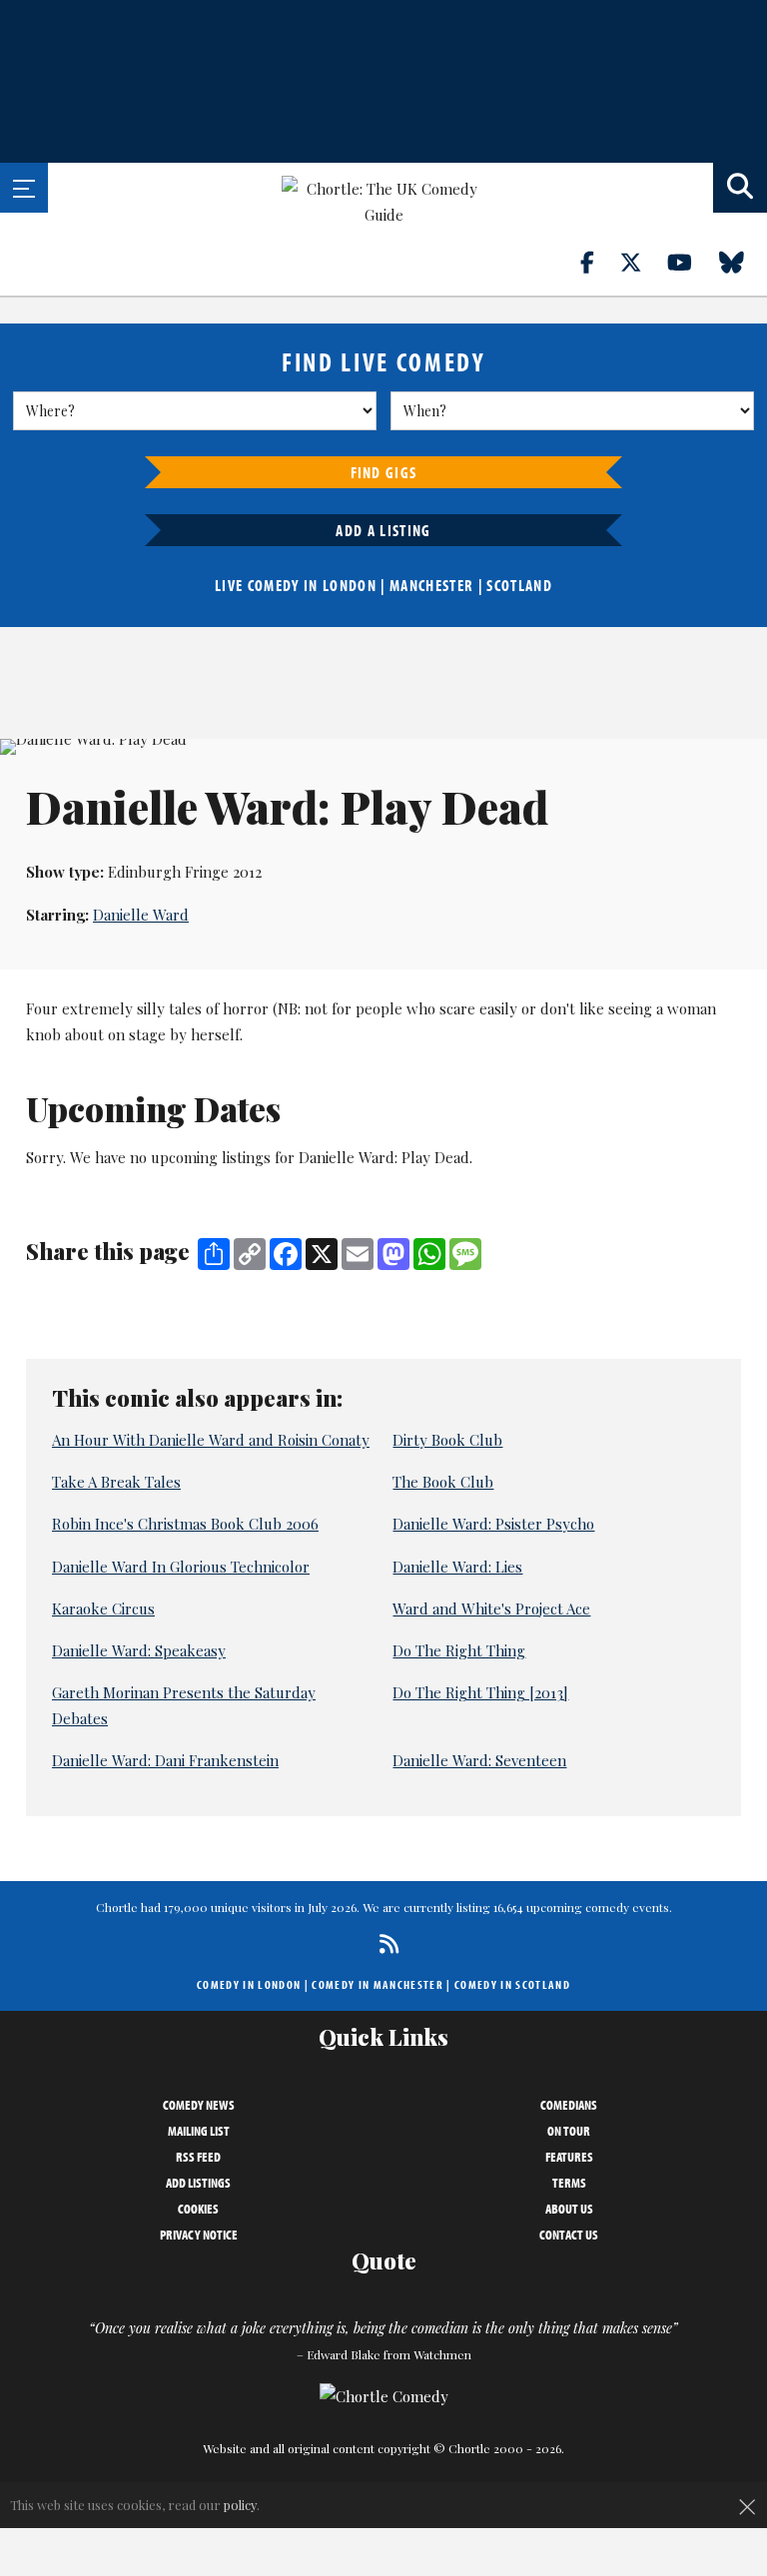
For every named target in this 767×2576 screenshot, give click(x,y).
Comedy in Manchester (378, 1984)
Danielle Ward (141, 915)
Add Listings (198, 2183)
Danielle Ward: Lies (457, 1567)
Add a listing (383, 530)
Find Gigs (384, 472)
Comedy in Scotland (512, 1984)
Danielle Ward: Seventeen (479, 1760)
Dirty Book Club (447, 1440)
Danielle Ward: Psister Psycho (493, 1524)
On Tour (569, 2131)
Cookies (198, 2209)
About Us (569, 2209)
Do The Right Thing (459, 1650)
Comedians (569, 2105)
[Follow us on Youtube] (691, 262)
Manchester (431, 585)
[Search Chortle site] (740, 188)
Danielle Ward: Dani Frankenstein (165, 1760)
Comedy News (199, 2105)
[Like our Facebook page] (599, 262)
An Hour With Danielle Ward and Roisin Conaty (211, 1440)
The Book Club (443, 1482)
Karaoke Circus (103, 1609)
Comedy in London (249, 1984)
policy (240, 2505)
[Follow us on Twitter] (642, 262)
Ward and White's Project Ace (491, 1609)
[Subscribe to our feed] (384, 1943)
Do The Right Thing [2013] (480, 1692)
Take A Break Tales (116, 1482)
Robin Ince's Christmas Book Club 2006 (185, 1524)
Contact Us (569, 2235)
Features (569, 2157)
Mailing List (199, 2131)
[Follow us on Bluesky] (743, 262)
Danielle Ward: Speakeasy (139, 1650)
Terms (569, 2183)
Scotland (519, 585)
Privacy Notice (199, 2235)
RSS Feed (198, 2157)
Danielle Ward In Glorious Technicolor (181, 1567)
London (350, 585)
